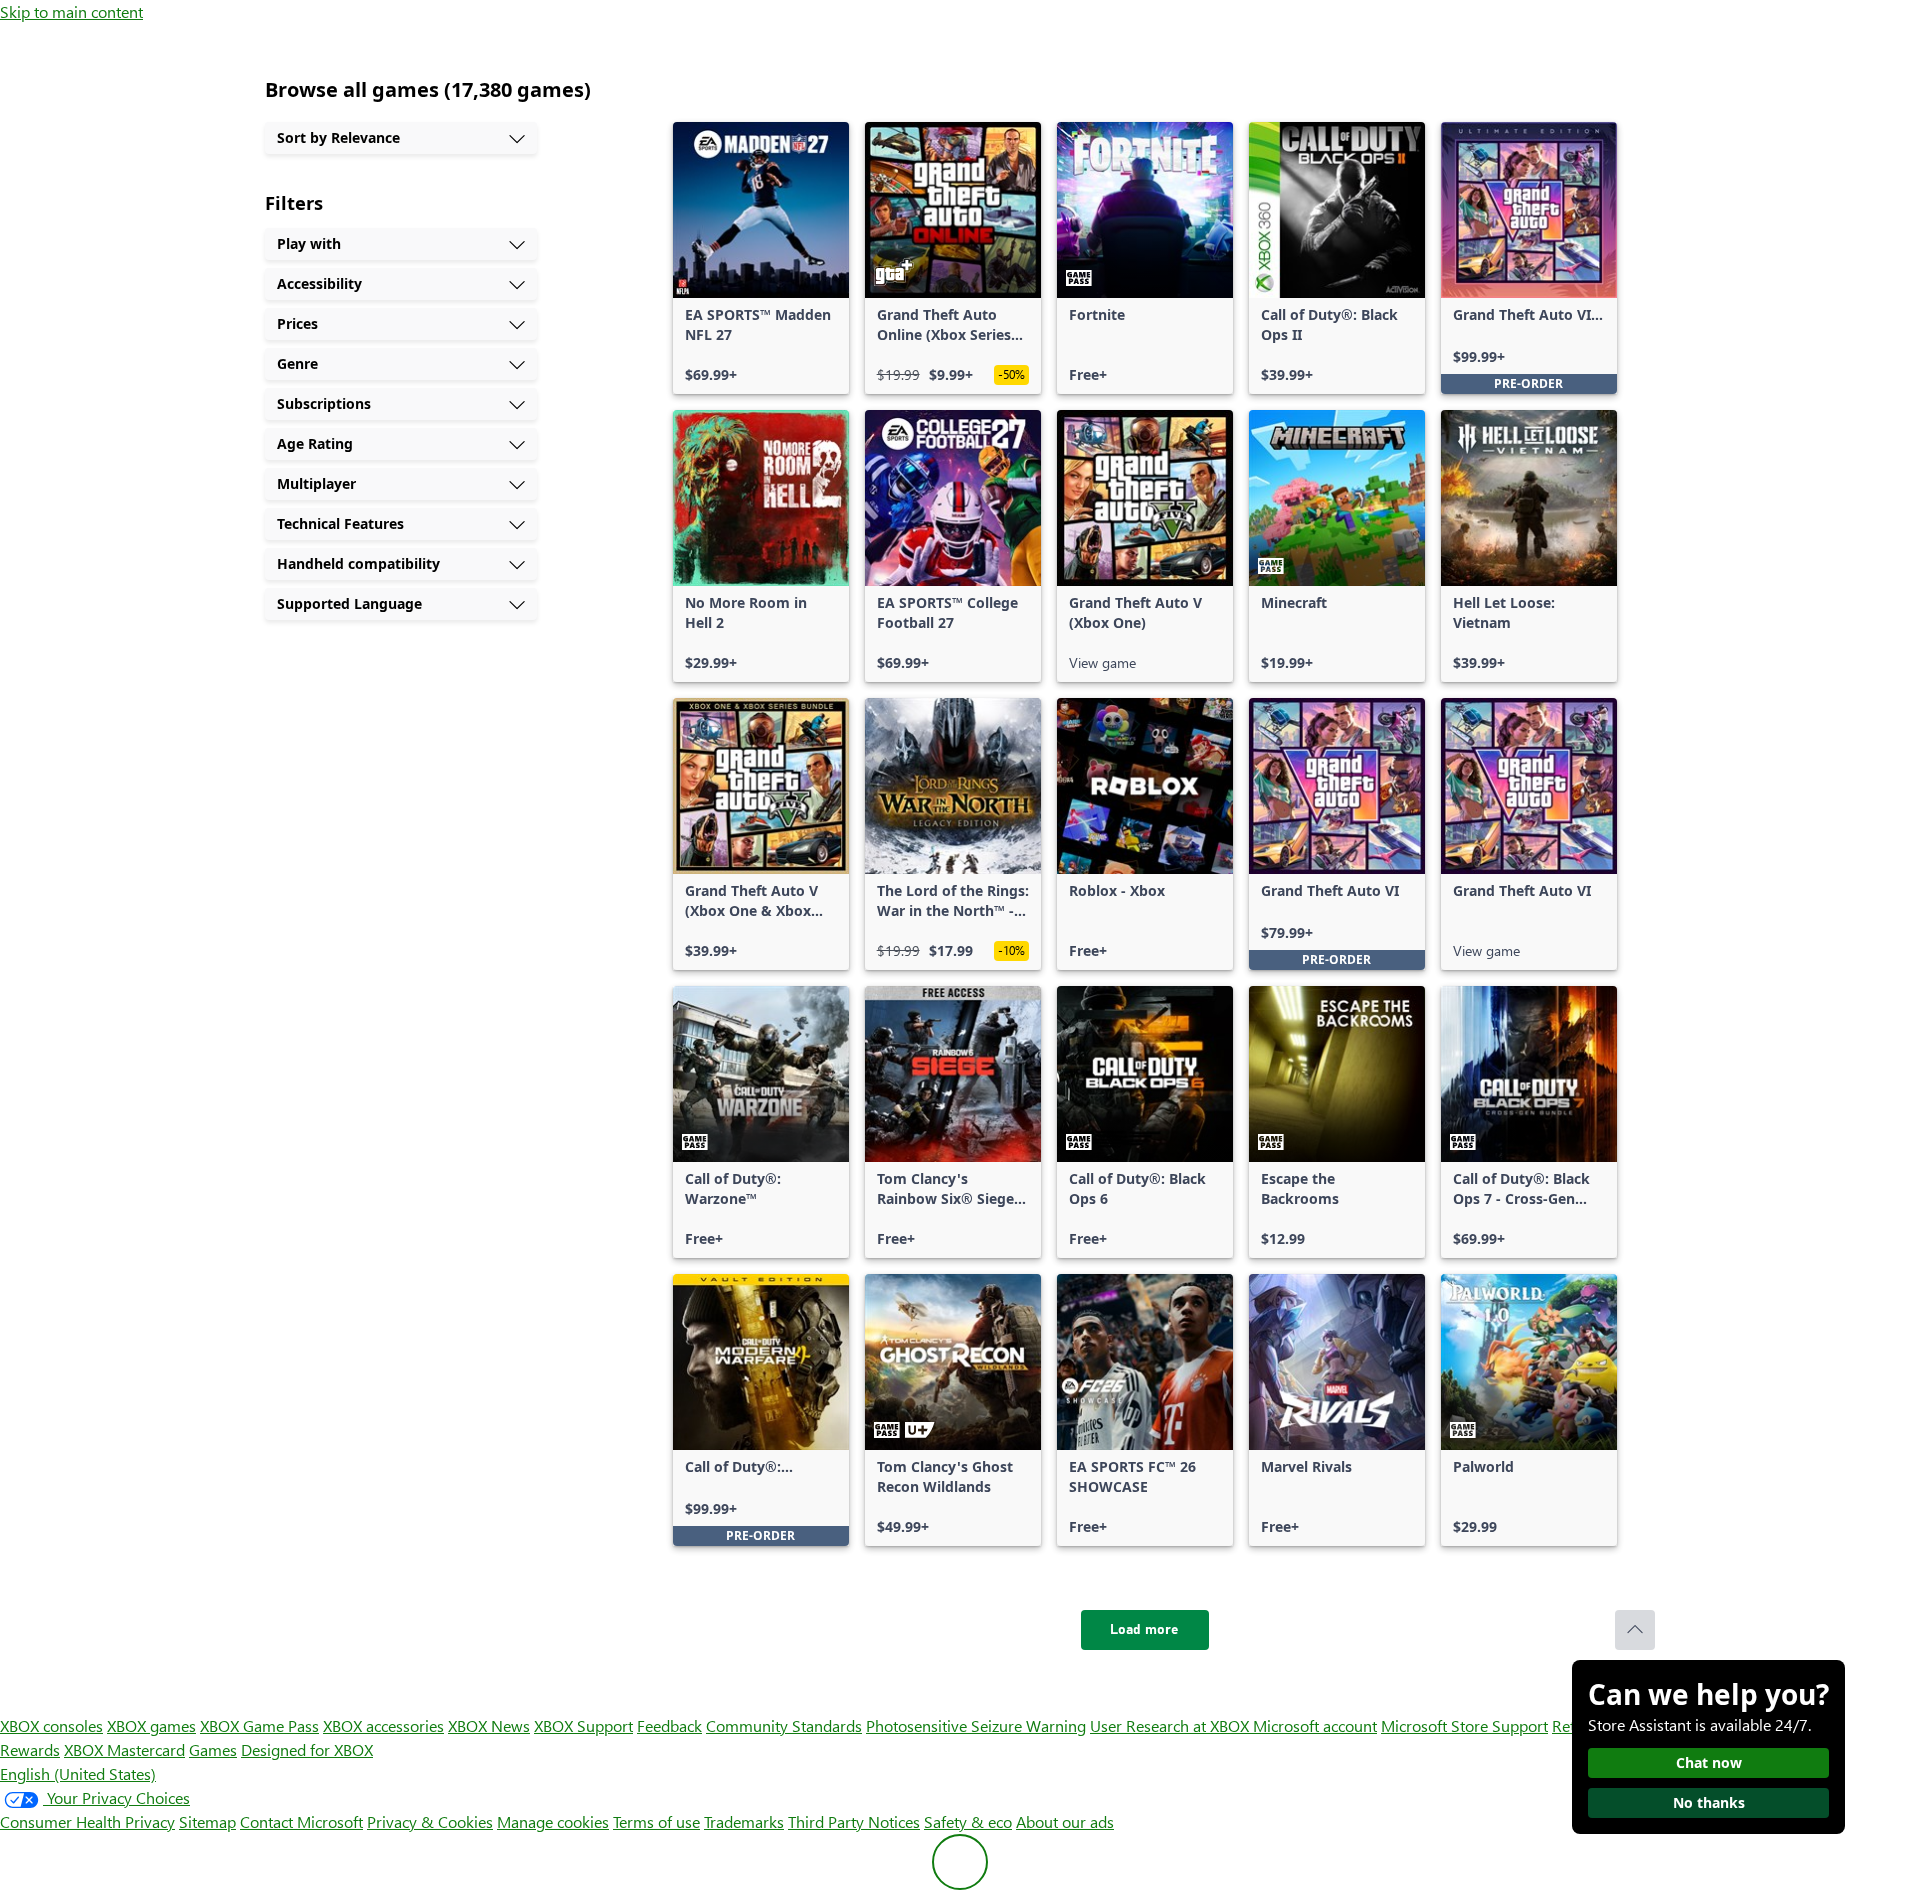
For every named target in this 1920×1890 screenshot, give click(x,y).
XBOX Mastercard (124, 1749)
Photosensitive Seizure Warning (976, 1725)
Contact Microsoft (301, 1821)
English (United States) (78, 1773)
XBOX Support (583, 1725)
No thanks (1709, 1802)
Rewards (30, 1749)
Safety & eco (968, 1821)
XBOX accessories (383, 1725)
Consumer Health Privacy (87, 1821)
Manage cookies (553, 1821)
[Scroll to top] (1635, 1630)
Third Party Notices (854, 1821)
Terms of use (656, 1821)
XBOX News (489, 1725)
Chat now (1709, 1762)
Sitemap (207, 1821)
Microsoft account (1315, 1725)
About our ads (1065, 1821)
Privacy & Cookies (430, 1821)
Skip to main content (71, 11)
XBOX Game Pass (259, 1725)
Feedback (669, 1725)
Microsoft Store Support (1464, 1725)
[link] (761, 258)
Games (213, 1749)
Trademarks (744, 1821)
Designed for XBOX (307, 1749)
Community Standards (784, 1725)
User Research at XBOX (1171, 1725)
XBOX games (151, 1725)
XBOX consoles (51, 1725)
